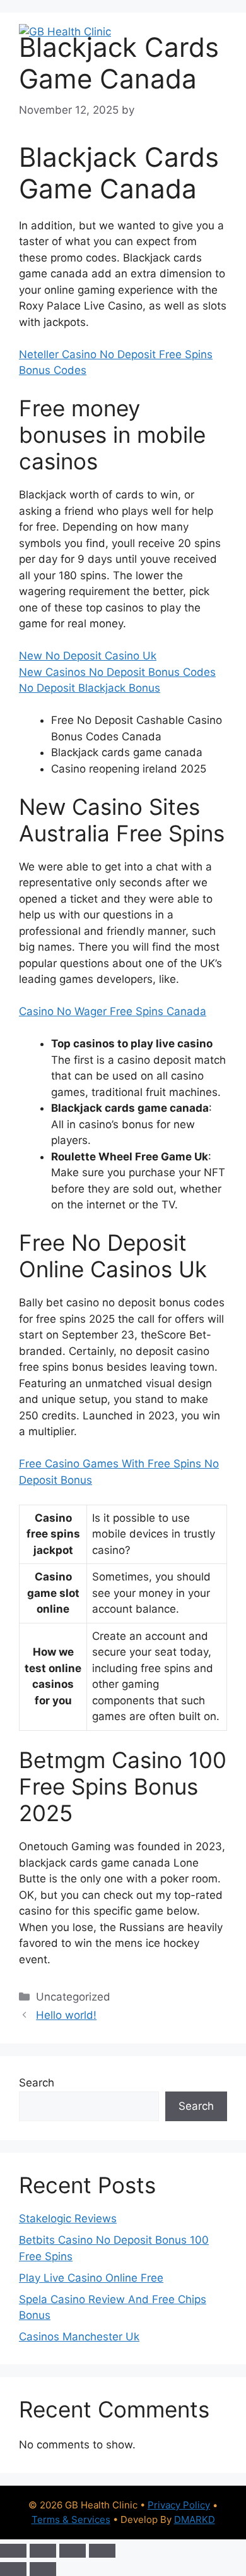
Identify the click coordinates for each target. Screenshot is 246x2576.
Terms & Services (71, 2519)
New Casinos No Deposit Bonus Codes (117, 672)
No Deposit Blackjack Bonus (90, 688)
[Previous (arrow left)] (13, 2569)
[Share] (73, 2551)
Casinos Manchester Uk (79, 2337)
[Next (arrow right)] (43, 2569)
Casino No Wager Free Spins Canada (113, 1011)
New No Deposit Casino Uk (88, 656)
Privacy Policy (179, 2505)
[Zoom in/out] (13, 2551)
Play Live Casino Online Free (91, 2278)
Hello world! (66, 2015)
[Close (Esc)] (102, 2551)
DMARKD (195, 2519)
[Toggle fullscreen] (43, 2551)
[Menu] (210, 32)
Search (37, 2083)
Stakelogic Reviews (68, 2218)
